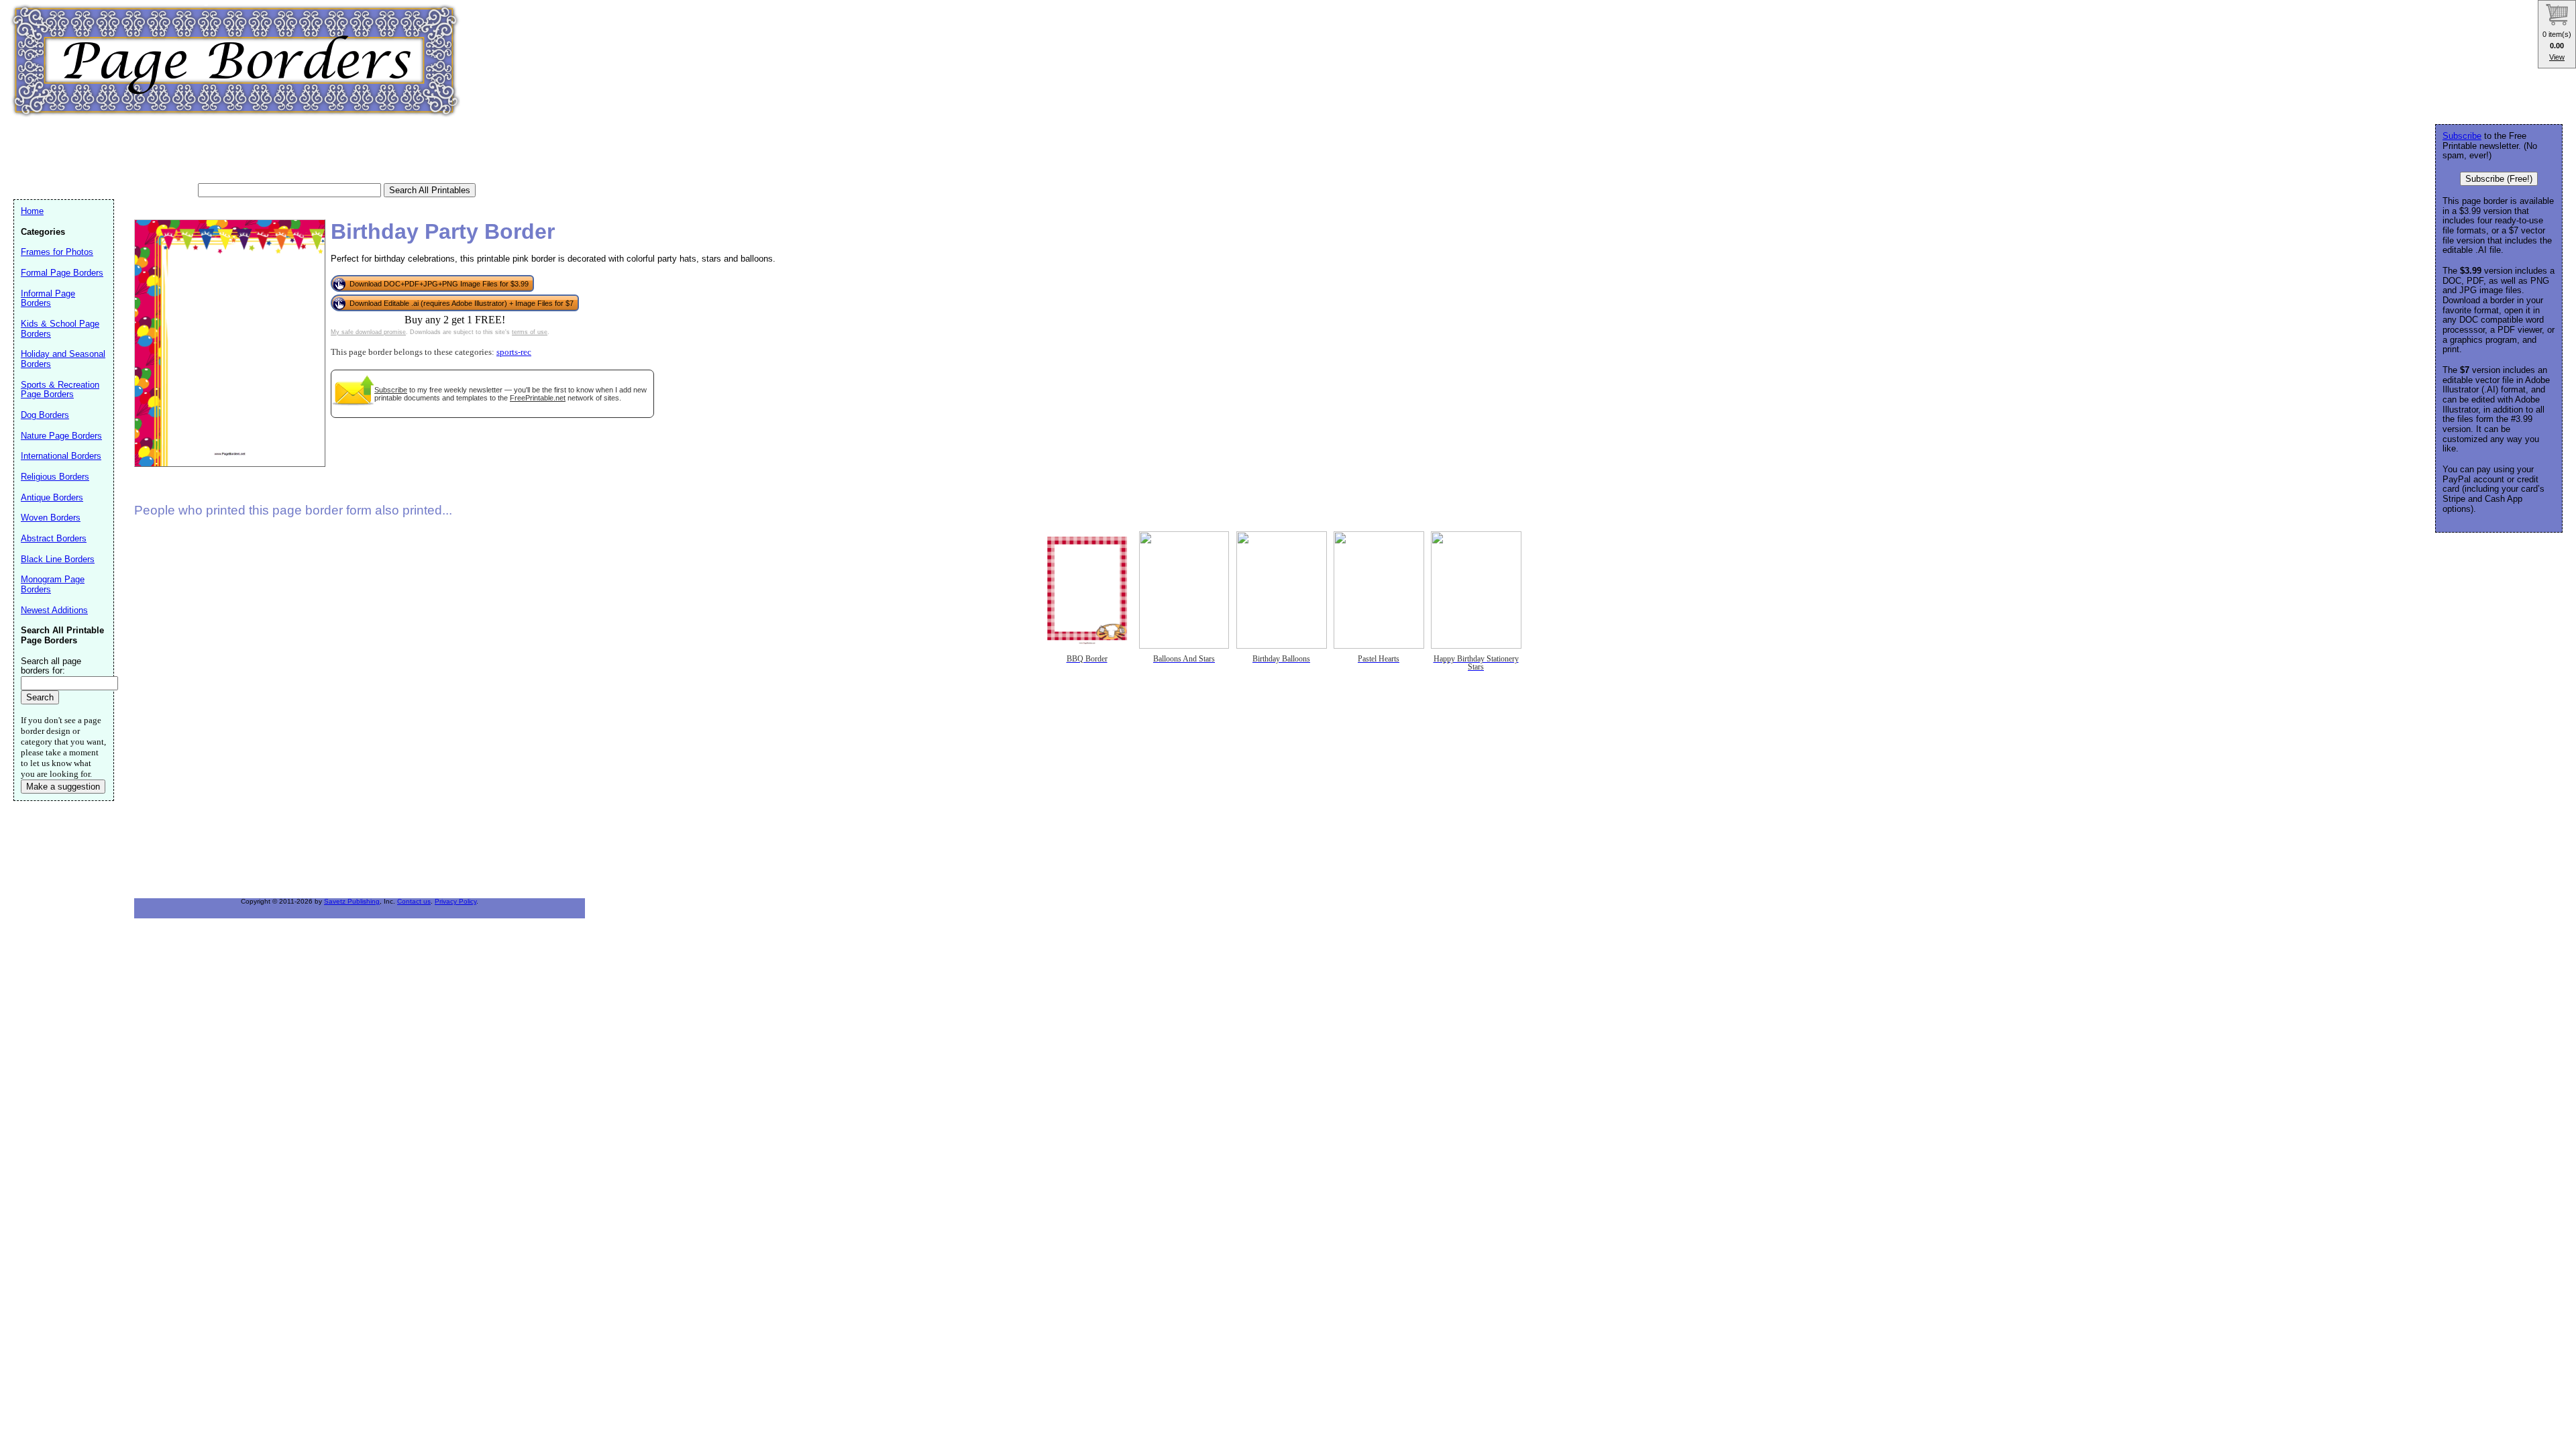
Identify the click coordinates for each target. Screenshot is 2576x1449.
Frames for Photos (57, 252)
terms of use (530, 332)
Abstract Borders (54, 538)
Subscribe (391, 390)
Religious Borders (55, 477)
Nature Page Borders (61, 436)
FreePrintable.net (538, 398)
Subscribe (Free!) (2499, 179)
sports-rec (514, 352)
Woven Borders (51, 518)
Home (32, 211)
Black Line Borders (58, 559)
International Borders (61, 456)
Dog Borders (45, 415)
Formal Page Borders (62, 273)
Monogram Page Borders (53, 584)
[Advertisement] (258, 151)
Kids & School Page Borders (60, 329)
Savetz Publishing (352, 901)
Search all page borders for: (51, 666)
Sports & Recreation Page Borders (60, 390)
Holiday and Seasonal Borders (63, 359)
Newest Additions (54, 610)
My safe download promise (368, 332)
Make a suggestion (63, 787)
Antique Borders (52, 497)
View (2557, 57)
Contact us (414, 901)
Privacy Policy (455, 901)
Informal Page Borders (48, 299)
